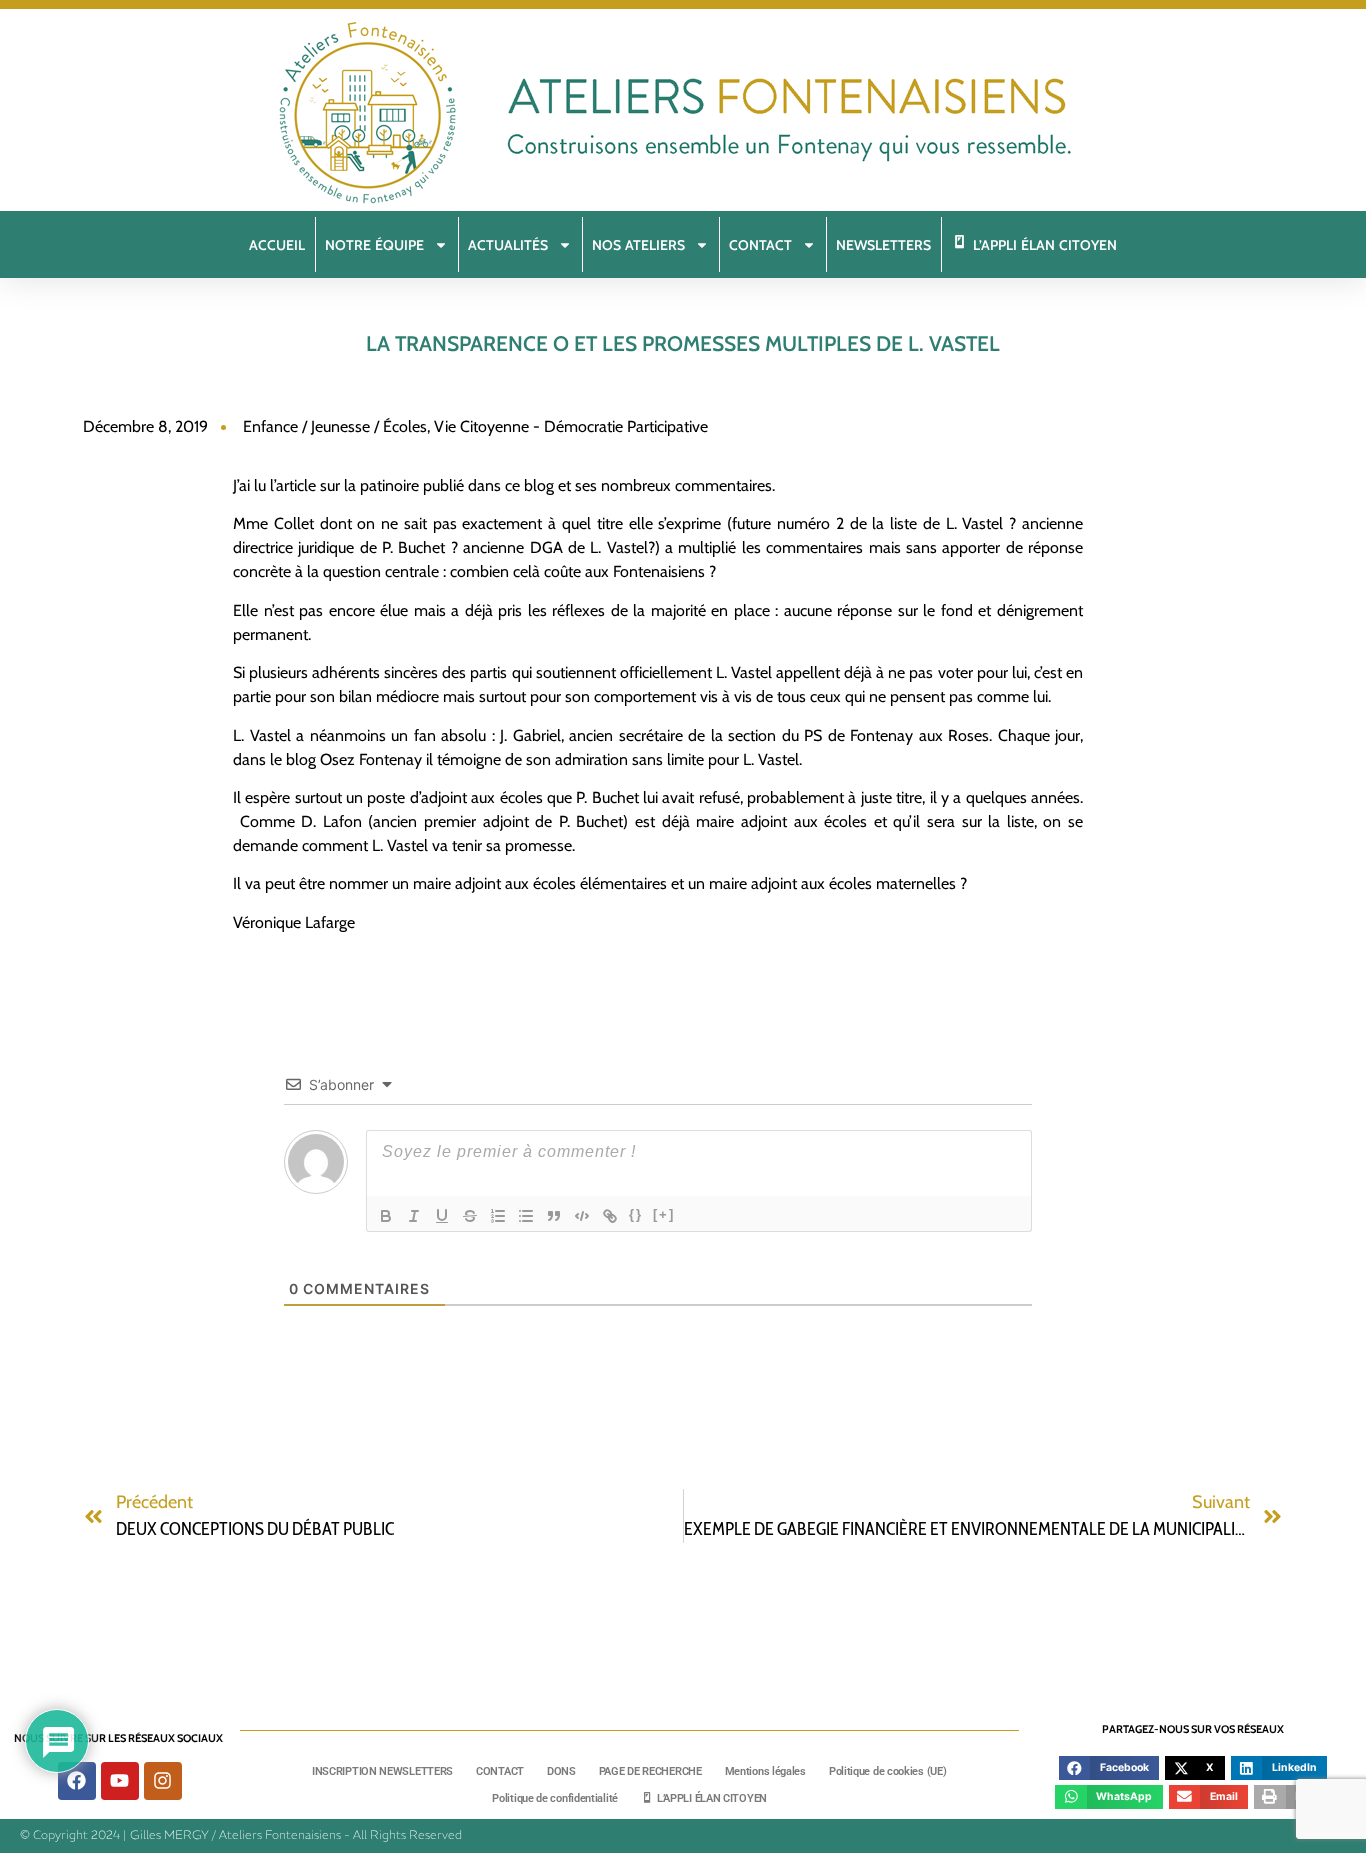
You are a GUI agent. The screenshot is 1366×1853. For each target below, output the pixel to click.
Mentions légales (765, 1771)
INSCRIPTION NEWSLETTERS (382, 1771)
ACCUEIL (277, 245)
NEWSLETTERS (883, 245)
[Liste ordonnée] (498, 1216)
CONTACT (500, 1771)
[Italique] (414, 1216)
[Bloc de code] (582, 1216)
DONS (561, 1771)
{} (636, 1214)
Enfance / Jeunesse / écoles (335, 426)
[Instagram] (163, 1781)
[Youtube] (120, 1781)
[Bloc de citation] (554, 1216)
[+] (664, 1214)
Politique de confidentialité (555, 1798)
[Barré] (470, 1216)
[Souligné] (442, 1216)
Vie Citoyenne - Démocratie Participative (571, 426)
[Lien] (610, 1216)
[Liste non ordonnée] (526, 1216)
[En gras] (386, 1216)
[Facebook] (77, 1781)
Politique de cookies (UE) (888, 1771)
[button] (1109, 1768)
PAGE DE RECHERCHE (650, 1771)
